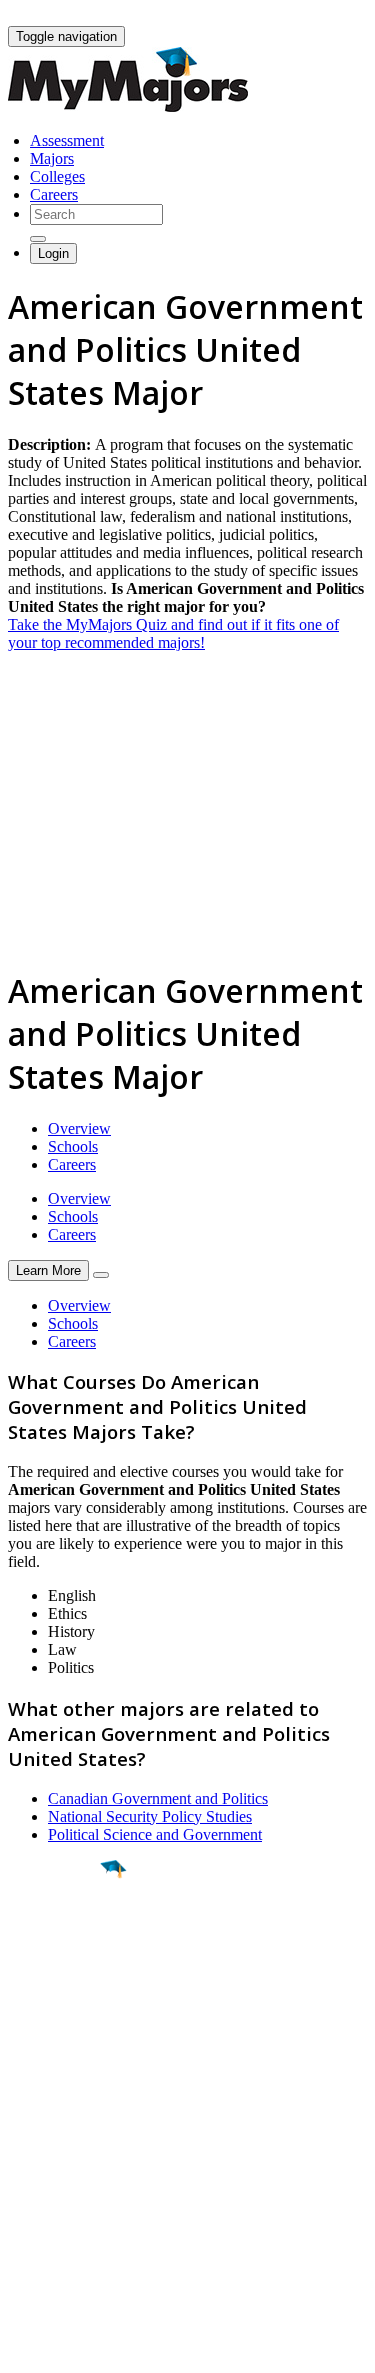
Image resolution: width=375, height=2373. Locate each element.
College (61, 1980)
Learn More (48, 1270)
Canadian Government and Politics (158, 1798)
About (32, 2098)
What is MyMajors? (70, 2138)
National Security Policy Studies (150, 1816)
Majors (52, 158)
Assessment (67, 140)
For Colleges (48, 2174)
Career (59, 2024)
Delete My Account (70, 2210)
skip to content (326, 15)
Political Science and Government (155, 1834)
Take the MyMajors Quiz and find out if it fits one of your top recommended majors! (173, 633)
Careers (54, 194)
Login (53, 253)
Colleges (57, 176)
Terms (27, 2347)
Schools (73, 1146)
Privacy (82, 2347)
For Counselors (56, 2156)
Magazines (42, 2192)
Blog (23, 2228)
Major (55, 1937)
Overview (79, 1128)
